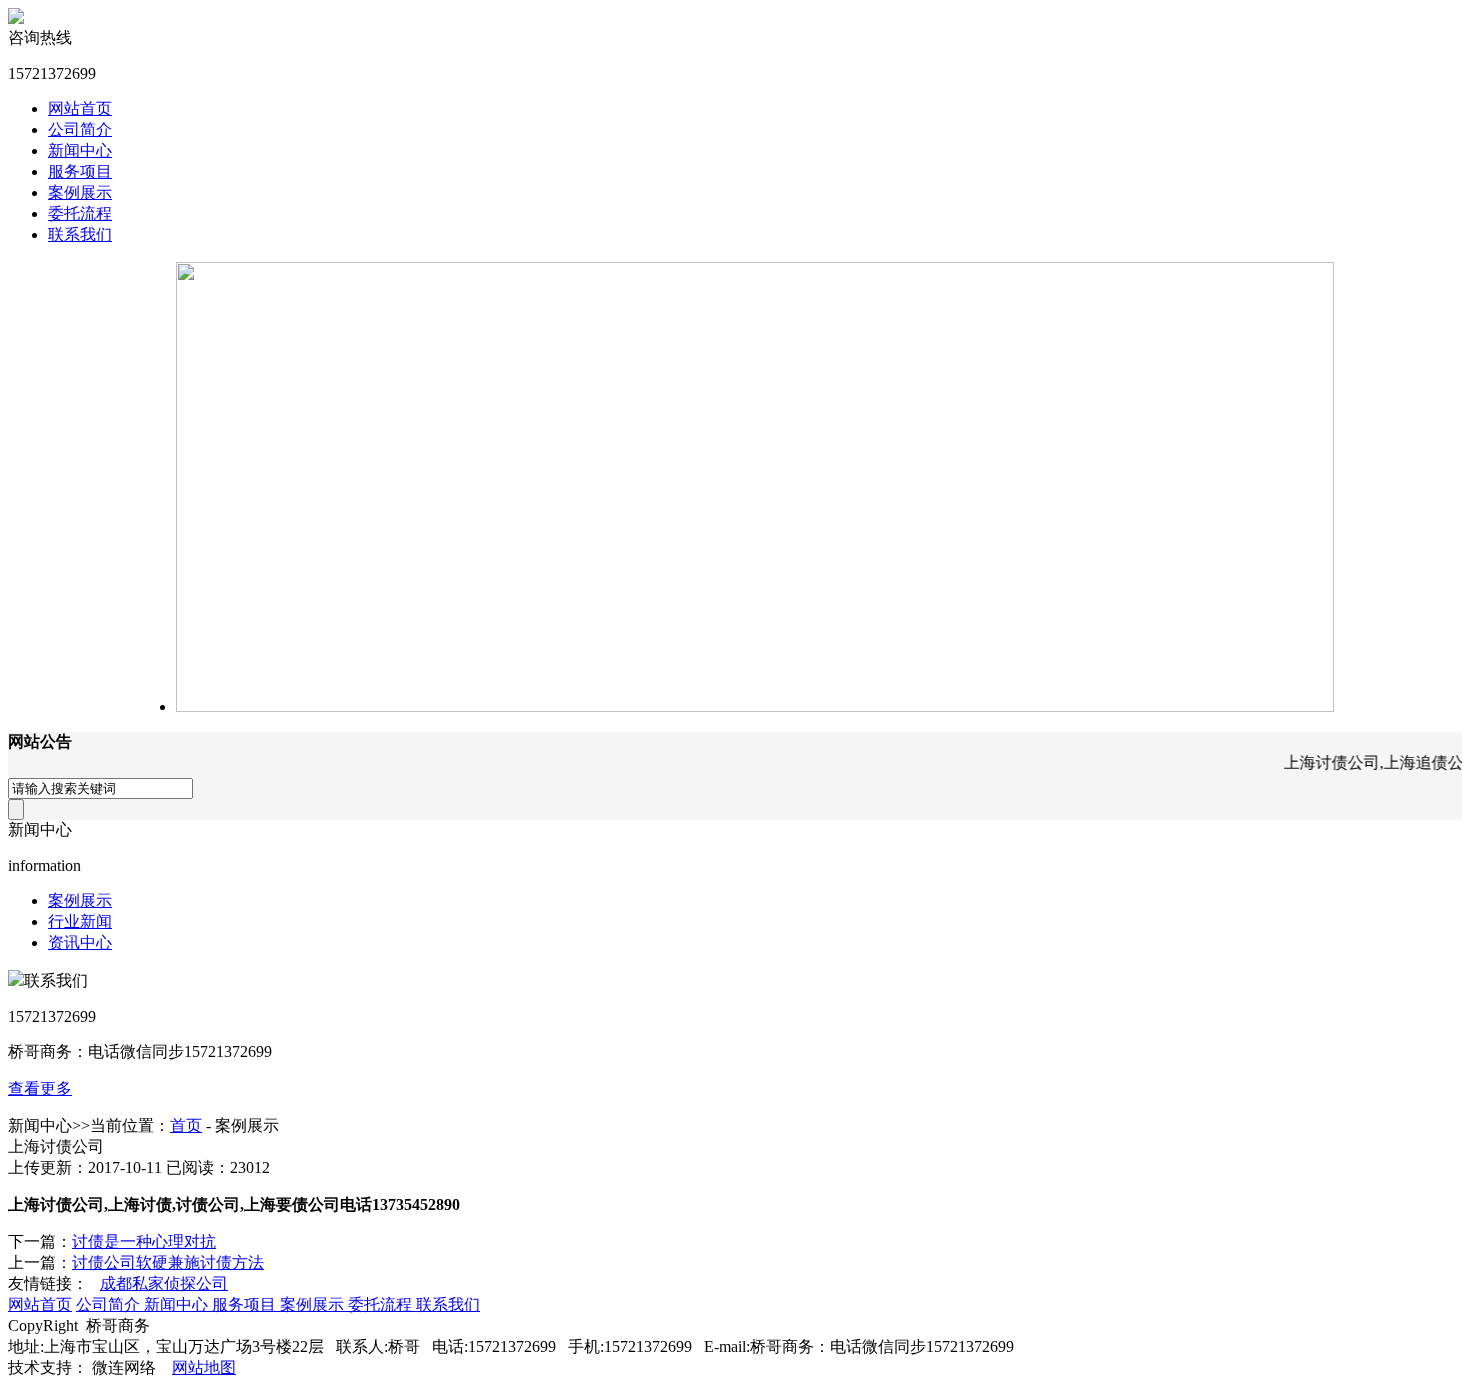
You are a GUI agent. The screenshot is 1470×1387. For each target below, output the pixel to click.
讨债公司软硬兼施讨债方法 (168, 1262)
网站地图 (204, 1367)
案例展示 (80, 192)
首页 (186, 1125)
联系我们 (80, 234)
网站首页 (80, 108)
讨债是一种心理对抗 (144, 1241)
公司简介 (80, 129)
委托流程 (80, 213)
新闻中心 (80, 150)
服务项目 (80, 171)
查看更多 (40, 1088)
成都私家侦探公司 (164, 1283)
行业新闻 (80, 921)
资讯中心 (80, 942)
